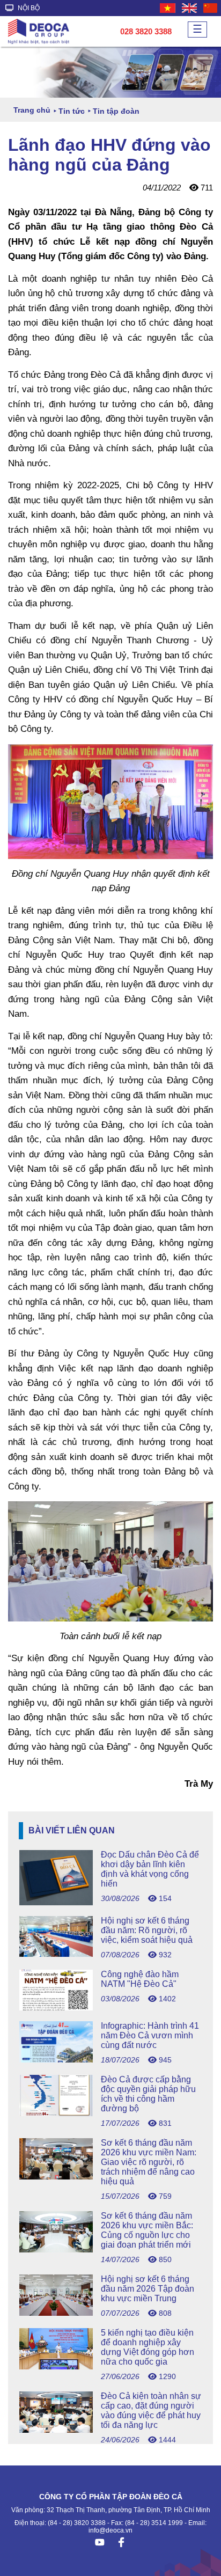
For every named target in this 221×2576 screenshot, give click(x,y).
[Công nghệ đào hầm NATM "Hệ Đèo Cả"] (110, 2008)
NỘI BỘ (28, 8)
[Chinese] (211, 8)
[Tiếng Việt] (168, 8)
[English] (190, 8)
